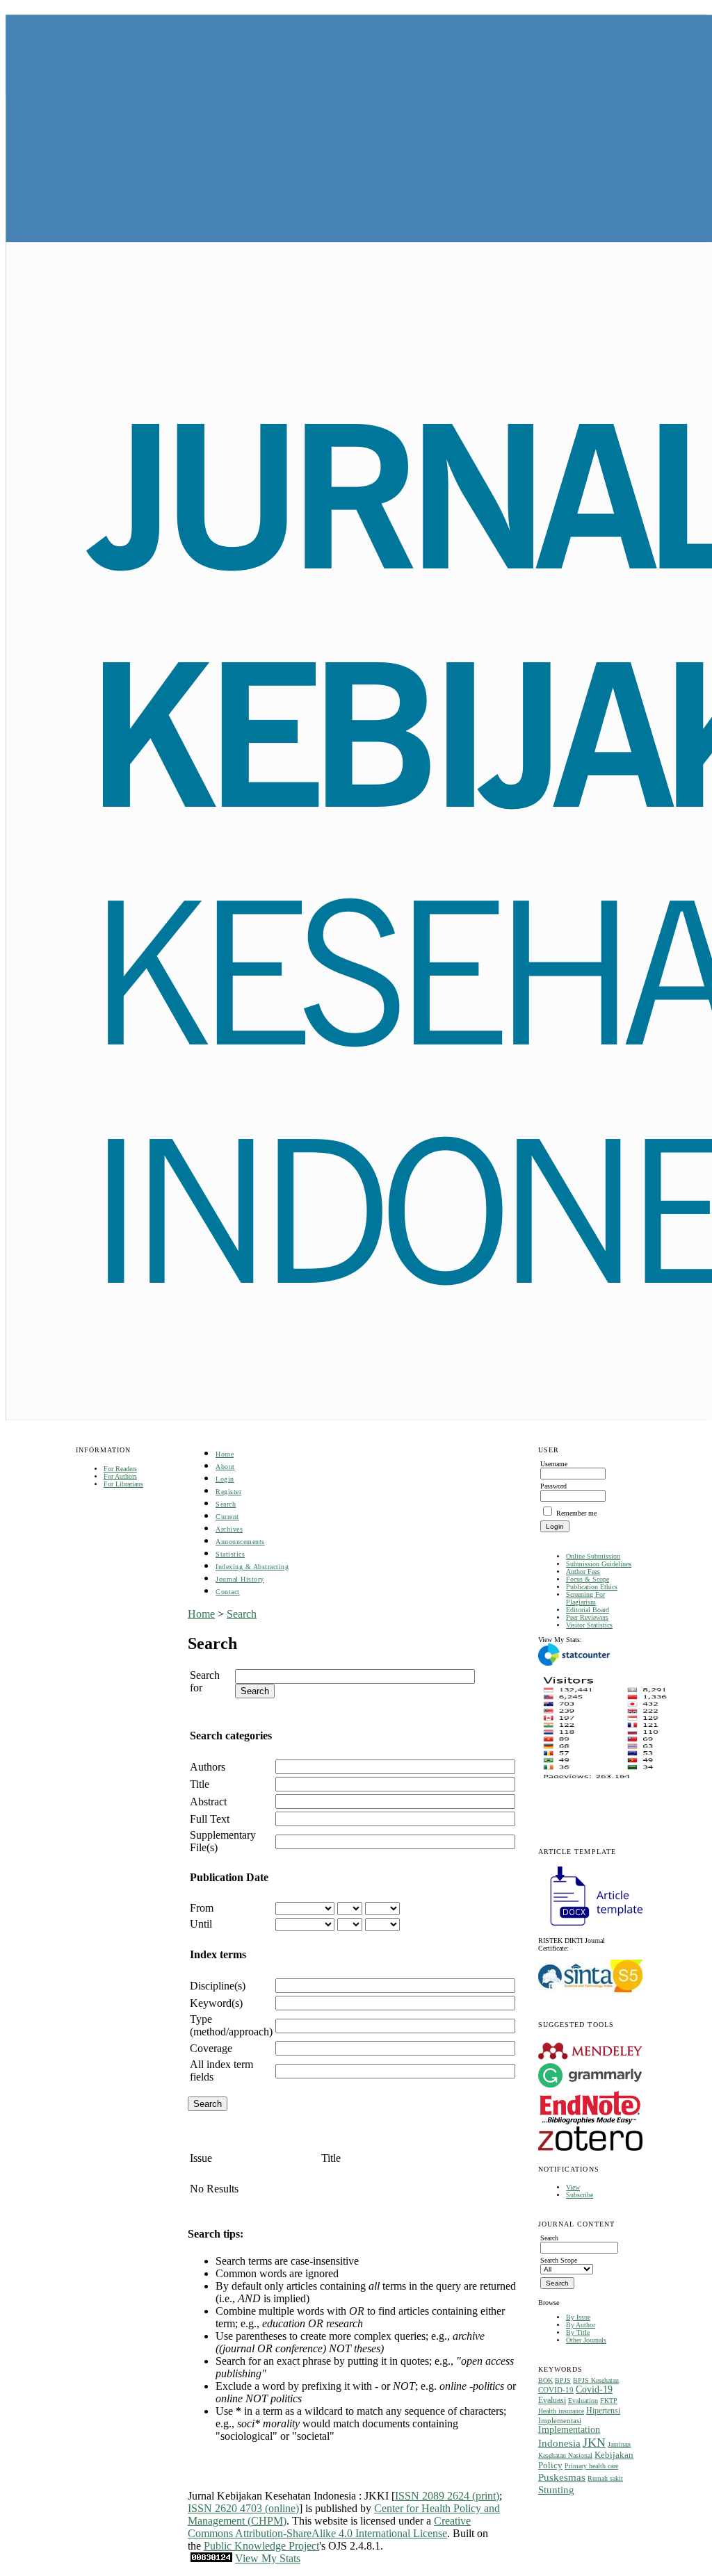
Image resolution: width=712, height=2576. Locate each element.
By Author (581, 2325)
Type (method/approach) (231, 2025)
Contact (228, 1592)
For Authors (120, 1476)
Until (201, 1924)
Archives (229, 1529)
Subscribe (580, 2195)
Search (226, 1504)
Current (227, 1517)
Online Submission (593, 1556)
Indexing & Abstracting (252, 1567)
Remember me (576, 1513)
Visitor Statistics (589, 1625)
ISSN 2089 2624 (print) (447, 2496)
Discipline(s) (218, 1986)
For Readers (120, 1469)
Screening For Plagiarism (585, 1598)
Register (228, 1492)
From (202, 1908)
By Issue (578, 2317)
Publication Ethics (592, 1587)
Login (225, 1479)
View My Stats (268, 2558)
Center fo (395, 2508)
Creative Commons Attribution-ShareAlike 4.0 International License (329, 2527)
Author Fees (583, 1572)
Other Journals (586, 2340)
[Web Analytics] (211, 2558)
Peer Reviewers (587, 1617)
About (225, 1467)
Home (225, 1454)
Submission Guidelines (599, 1564)
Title (200, 1784)
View (573, 2187)
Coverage (211, 2048)
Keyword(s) (216, 2003)
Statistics (230, 1554)
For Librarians (123, 1484)
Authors (208, 1767)
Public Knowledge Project (261, 2546)
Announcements (240, 1542)
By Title (578, 2332)
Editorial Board (588, 1610)
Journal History (240, 1579)
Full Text (210, 1819)
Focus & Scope (588, 1579)
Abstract (208, 1802)
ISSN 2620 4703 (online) (243, 2508)
